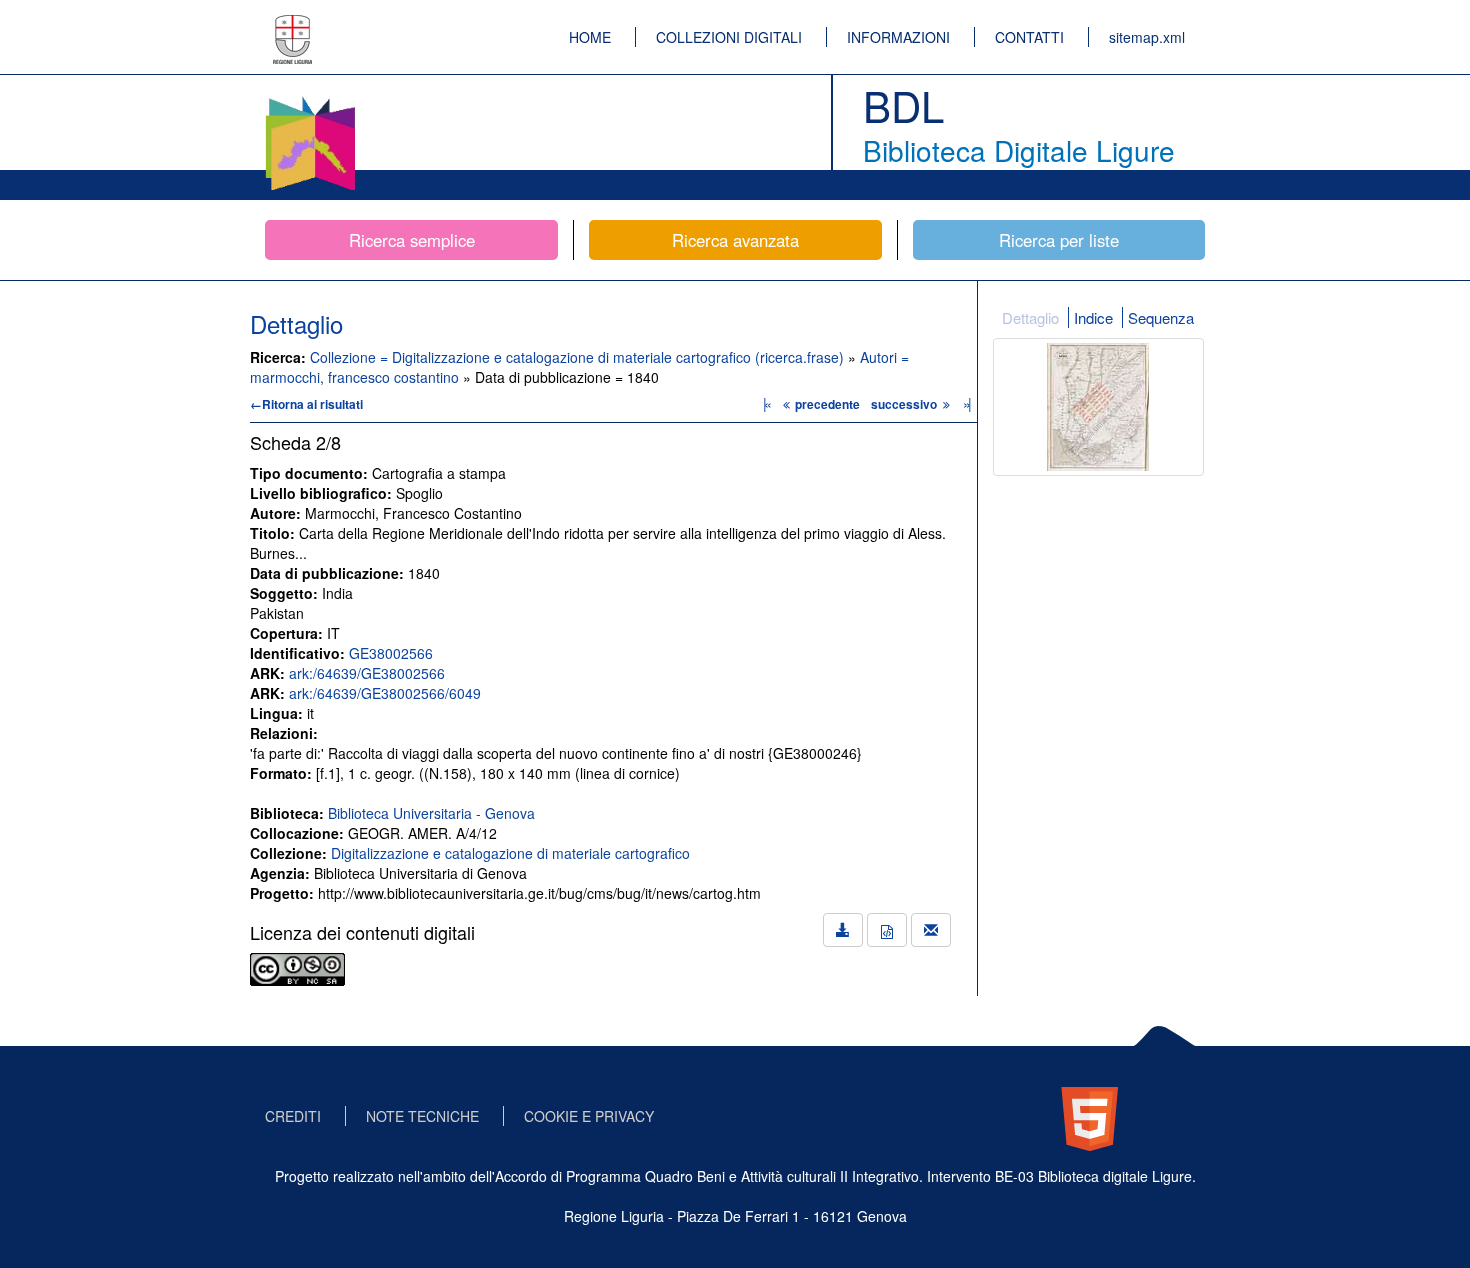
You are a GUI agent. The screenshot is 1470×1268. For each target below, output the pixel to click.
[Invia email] (931, 930)
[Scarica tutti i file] (843, 930)
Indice (1093, 317)
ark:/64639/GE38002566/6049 (385, 693)
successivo (905, 404)
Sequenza (1161, 317)
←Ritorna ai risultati (306, 404)
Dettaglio (1030, 317)
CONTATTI (1029, 37)
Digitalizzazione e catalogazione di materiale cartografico (510, 853)
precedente (827, 404)
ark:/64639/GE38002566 (367, 673)
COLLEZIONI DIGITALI (729, 37)
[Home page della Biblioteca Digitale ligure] (310, 100)
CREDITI (293, 1116)
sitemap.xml (1147, 37)
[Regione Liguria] (293, 25)
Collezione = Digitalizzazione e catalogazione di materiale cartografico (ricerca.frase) (579, 357)
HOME (590, 37)
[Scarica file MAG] (887, 930)
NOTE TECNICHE (422, 1116)
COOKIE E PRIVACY (589, 1116)
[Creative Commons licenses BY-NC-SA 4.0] (297, 967)
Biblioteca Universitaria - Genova (431, 813)
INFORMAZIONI (898, 37)
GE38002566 (391, 653)
